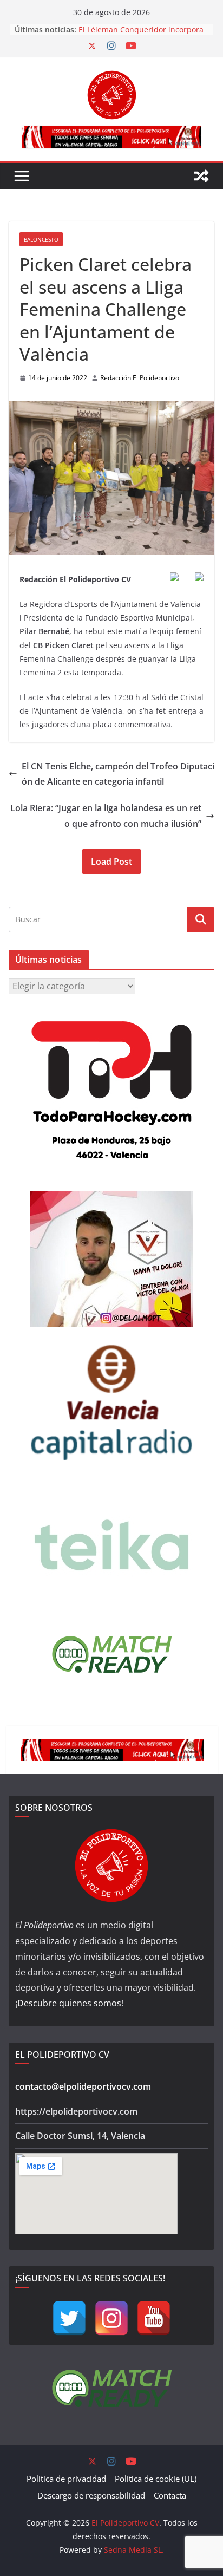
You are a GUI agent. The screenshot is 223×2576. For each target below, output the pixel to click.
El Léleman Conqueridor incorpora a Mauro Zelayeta (141, 35)
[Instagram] (111, 2318)
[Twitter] (69, 2318)
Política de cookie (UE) (156, 2479)
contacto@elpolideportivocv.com (83, 2086)
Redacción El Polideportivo (140, 378)
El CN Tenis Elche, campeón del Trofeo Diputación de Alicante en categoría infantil (118, 774)
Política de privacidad (66, 2479)
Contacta (170, 2495)
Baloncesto (41, 239)
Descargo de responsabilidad (91, 2495)
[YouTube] (154, 2318)
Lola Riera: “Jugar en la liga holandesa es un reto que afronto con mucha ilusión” (106, 816)
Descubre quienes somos (69, 2003)
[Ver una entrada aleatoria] (201, 176)
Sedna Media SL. (134, 2550)
